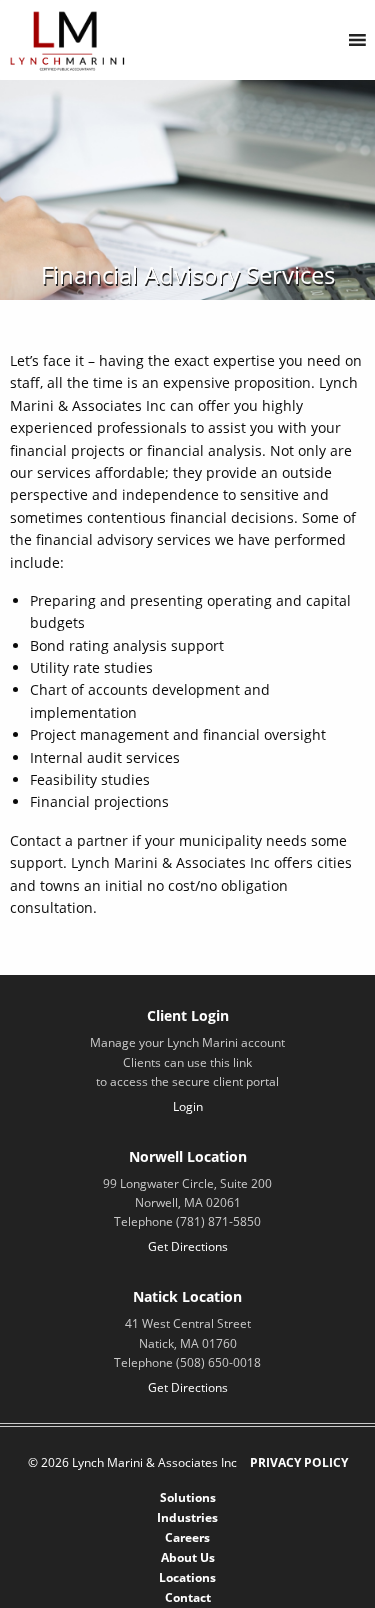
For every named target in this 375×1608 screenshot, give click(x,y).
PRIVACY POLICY (299, 1462)
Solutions (188, 1497)
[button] (319, 40)
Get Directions (188, 1246)
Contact (188, 1597)
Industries (187, 1517)
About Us (188, 1557)
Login (188, 1106)
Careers (187, 1537)
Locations (187, 1577)
